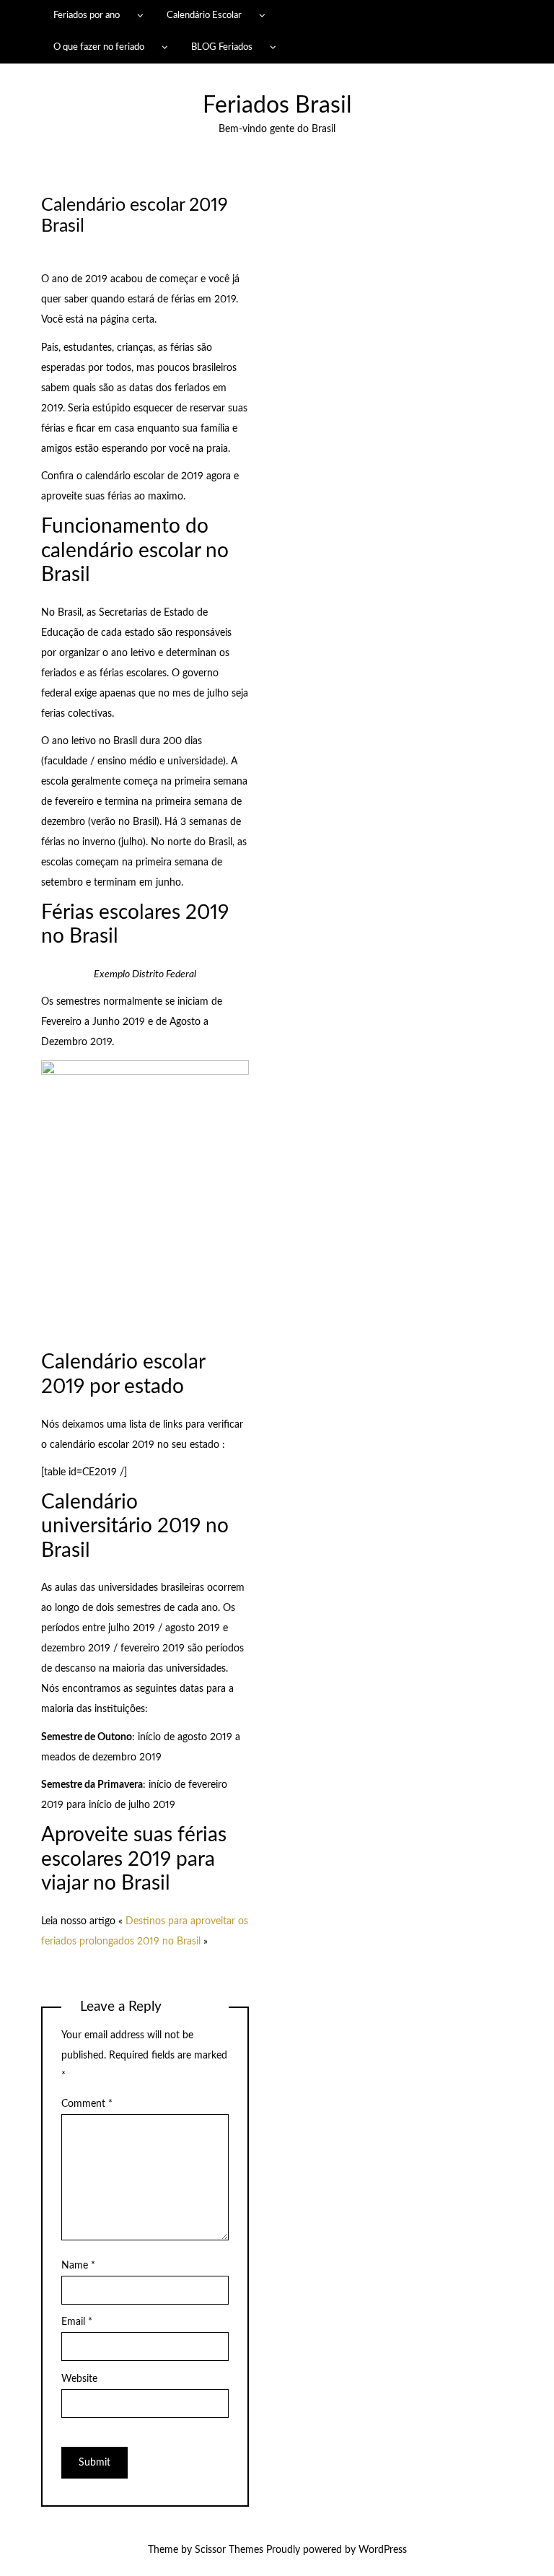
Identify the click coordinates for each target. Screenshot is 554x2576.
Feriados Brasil (277, 106)
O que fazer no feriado (99, 47)
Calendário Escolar (204, 15)
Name (78, 2266)
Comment (87, 2104)
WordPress (383, 2550)
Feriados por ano (87, 15)
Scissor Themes (229, 2550)
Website (79, 2379)
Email (77, 2322)
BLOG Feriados (222, 47)
